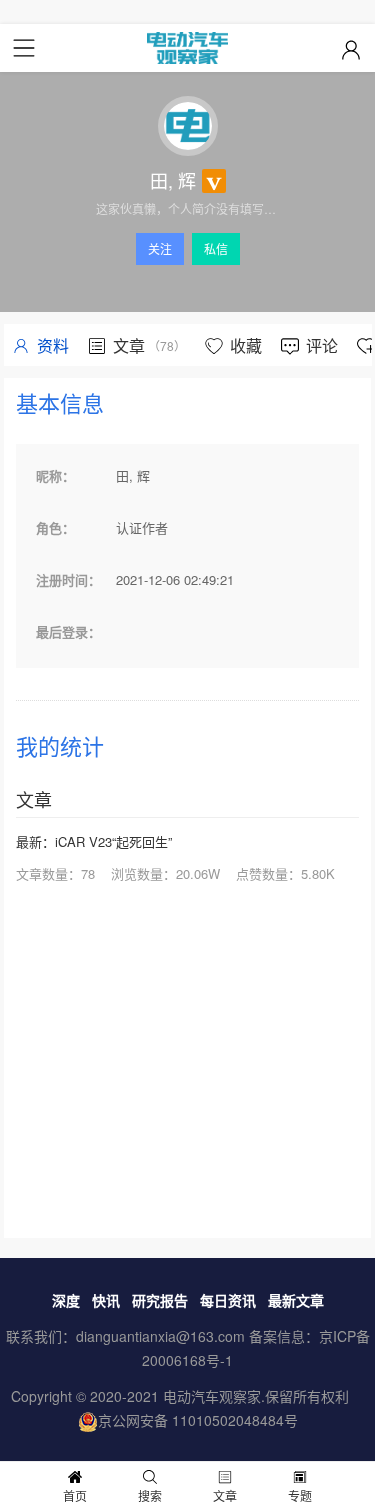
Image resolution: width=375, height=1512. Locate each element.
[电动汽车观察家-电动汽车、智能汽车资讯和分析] (187, 48)
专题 (300, 1495)
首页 (75, 1495)
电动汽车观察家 (212, 1396)
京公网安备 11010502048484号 (198, 1420)
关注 (160, 248)
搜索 (150, 1495)
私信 (216, 248)
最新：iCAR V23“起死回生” (94, 841)
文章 (225, 1495)
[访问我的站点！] (187, 126)
